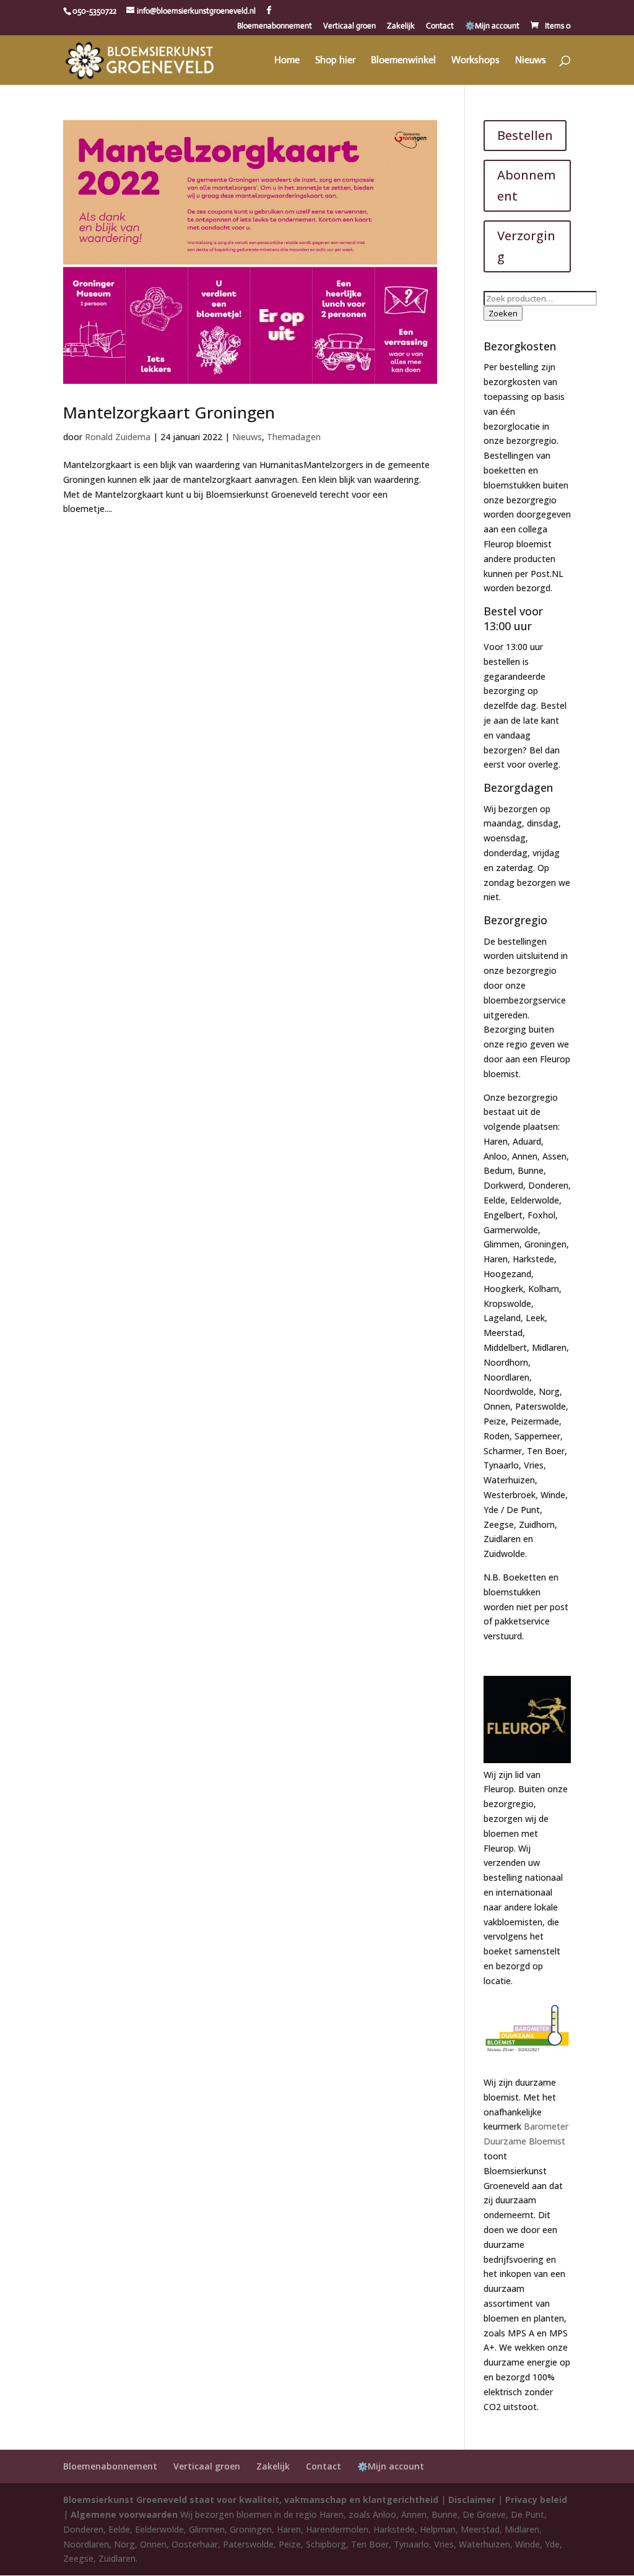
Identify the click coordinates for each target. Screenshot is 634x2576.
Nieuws (531, 61)
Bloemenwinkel (403, 61)
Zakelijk (401, 26)
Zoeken (503, 313)
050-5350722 (94, 11)
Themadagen (294, 437)
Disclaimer (472, 2500)
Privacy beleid (536, 2500)
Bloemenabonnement (275, 26)
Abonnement (527, 185)
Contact (440, 26)
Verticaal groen (350, 26)
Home (287, 61)
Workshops (475, 61)
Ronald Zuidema (118, 437)
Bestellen (525, 135)
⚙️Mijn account (492, 26)
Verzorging (526, 246)
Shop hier (335, 61)
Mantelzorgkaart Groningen (169, 412)
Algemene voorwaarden (124, 2514)
